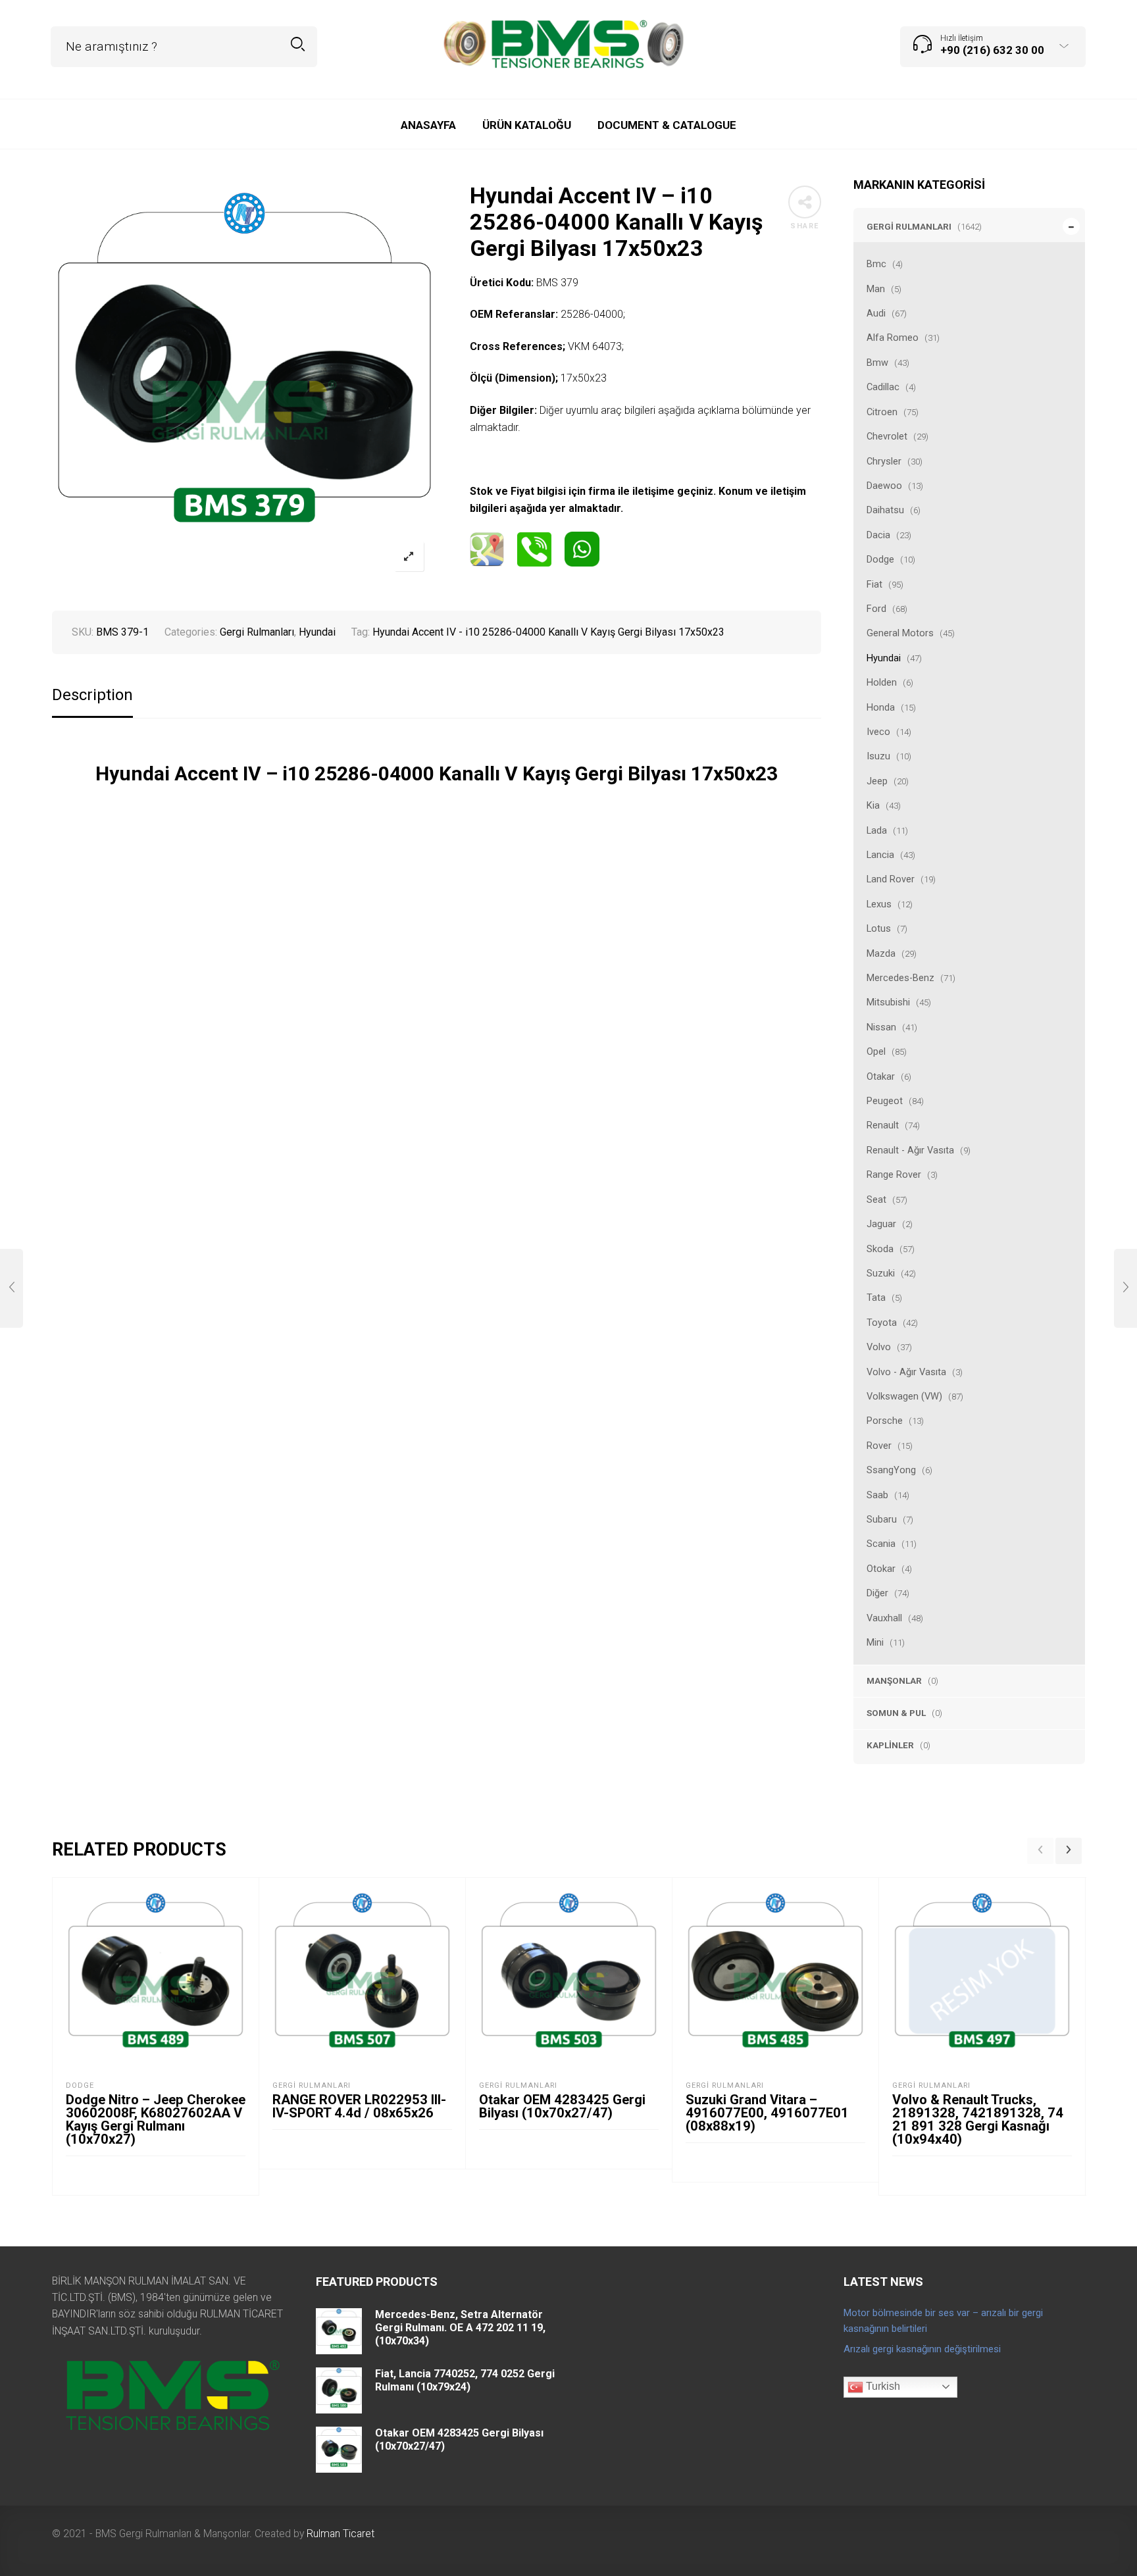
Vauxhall (884, 1618)
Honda (881, 707)
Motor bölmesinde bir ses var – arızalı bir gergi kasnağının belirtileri (943, 2321)
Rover (879, 1446)
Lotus (879, 928)
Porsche (885, 1421)
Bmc (876, 264)
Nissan (881, 1027)
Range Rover (894, 1174)
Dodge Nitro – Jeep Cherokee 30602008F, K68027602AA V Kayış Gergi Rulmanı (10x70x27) (156, 2119)
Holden (882, 682)
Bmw (877, 363)
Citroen (882, 412)
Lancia (880, 855)
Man (876, 289)
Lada (877, 830)
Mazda (881, 953)
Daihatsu (885, 510)
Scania (881, 1544)
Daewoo (884, 486)
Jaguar (881, 1224)
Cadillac (883, 387)
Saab (877, 1495)
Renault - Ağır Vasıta (910, 1150)
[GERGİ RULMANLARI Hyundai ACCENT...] (12, 1288)
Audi (876, 313)
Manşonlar (894, 1680)
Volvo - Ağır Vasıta (906, 1372)
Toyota (882, 1323)
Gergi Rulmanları (909, 226)
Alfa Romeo (893, 338)
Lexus (879, 904)
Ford (876, 609)
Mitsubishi (888, 1002)
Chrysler (884, 461)
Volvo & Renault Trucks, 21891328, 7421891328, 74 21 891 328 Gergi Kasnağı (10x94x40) (978, 2119)
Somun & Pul (896, 1713)
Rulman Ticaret (341, 2534)
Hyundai (884, 658)
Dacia (878, 535)
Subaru (882, 1519)
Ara (298, 44)
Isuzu (878, 756)
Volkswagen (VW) (904, 1396)
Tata (876, 1298)
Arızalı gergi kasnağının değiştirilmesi (922, 2349)
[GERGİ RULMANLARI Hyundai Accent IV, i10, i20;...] (1125, 1288)
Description (92, 695)
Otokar (881, 1569)
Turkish (882, 2386)
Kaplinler (890, 1745)
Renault (883, 1125)
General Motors (900, 633)
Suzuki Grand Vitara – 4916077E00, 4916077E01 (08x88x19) (767, 2113)
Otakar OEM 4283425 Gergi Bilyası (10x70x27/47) (562, 2106)
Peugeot (885, 1101)
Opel (876, 1051)
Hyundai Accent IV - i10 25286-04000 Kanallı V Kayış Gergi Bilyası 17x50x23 (548, 632)
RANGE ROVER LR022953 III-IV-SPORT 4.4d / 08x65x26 (359, 2106)
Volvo (879, 1347)
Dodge (880, 559)
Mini (875, 1642)
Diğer (877, 1593)
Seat (876, 1200)
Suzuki (881, 1273)
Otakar (881, 1076)
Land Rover (891, 879)
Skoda (880, 1249)
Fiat (874, 584)
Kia (873, 805)
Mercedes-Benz (900, 978)
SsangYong (891, 1470)
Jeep (877, 781)
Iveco (878, 732)
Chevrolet (887, 436)
